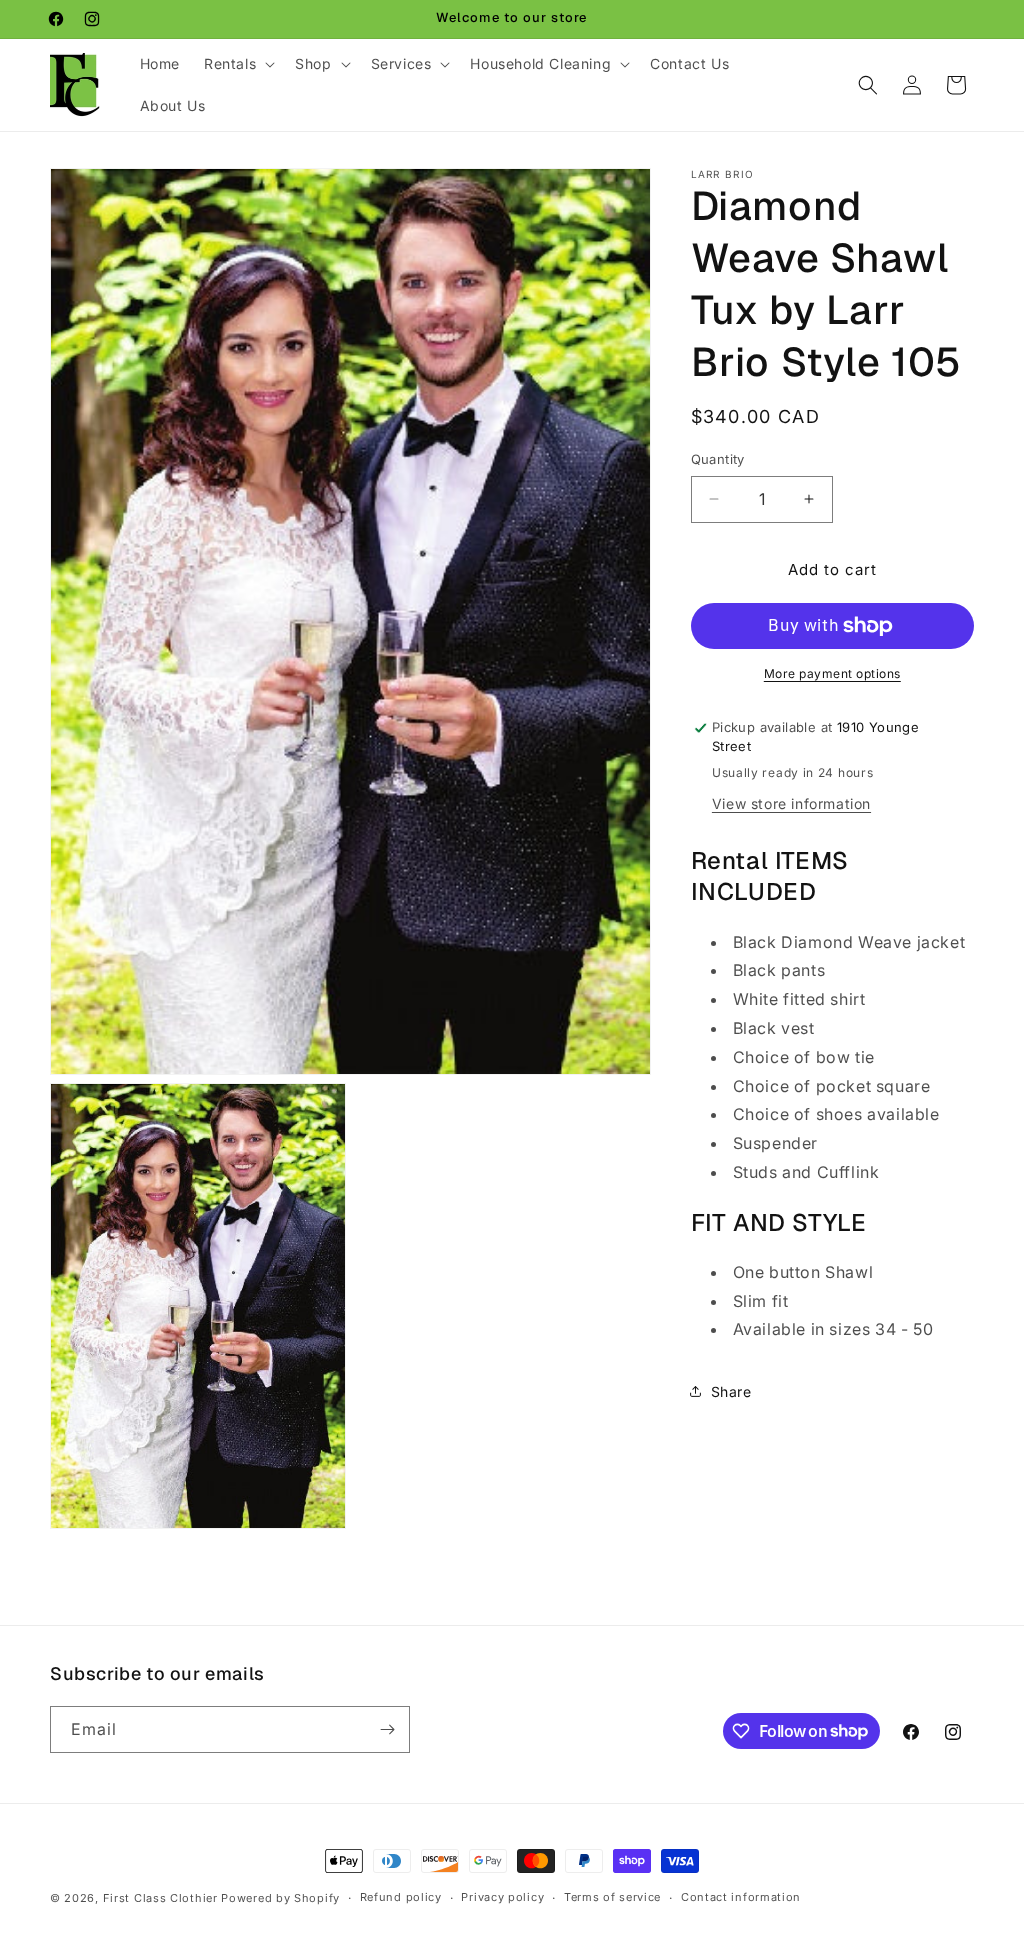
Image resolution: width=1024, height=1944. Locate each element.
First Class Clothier (160, 1898)
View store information (791, 803)
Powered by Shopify (280, 1898)
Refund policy (401, 1897)
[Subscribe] (387, 1729)
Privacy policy (502, 1897)
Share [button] (731, 1391)
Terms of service (612, 1897)
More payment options (832, 673)
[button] (237, 64)
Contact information (741, 1897)
